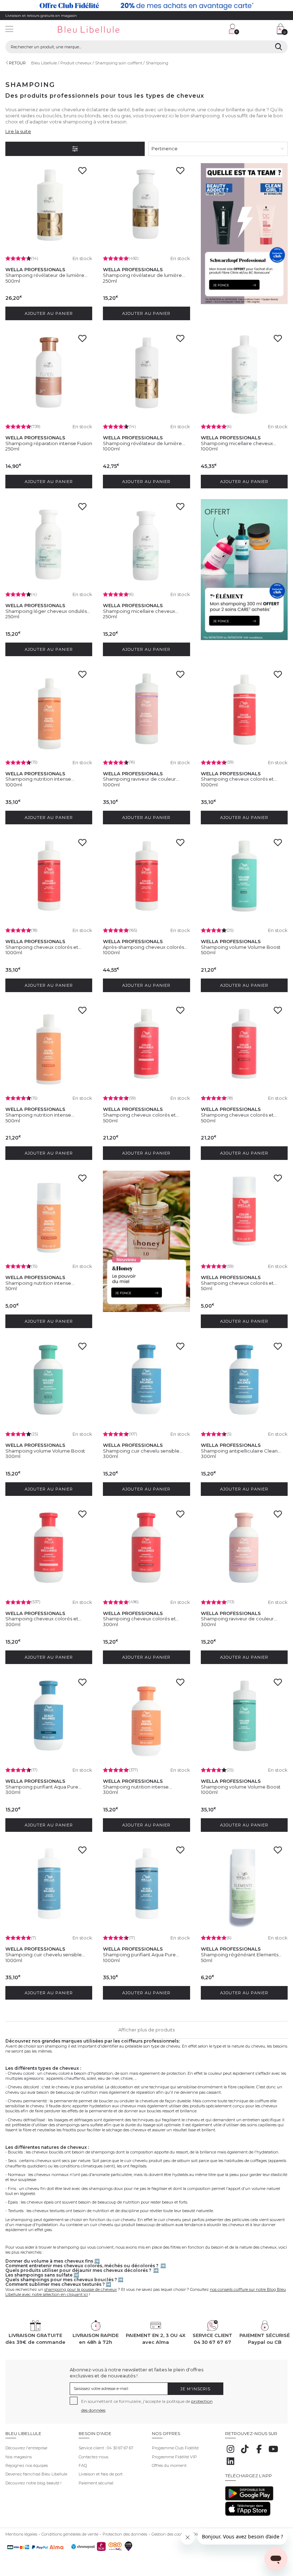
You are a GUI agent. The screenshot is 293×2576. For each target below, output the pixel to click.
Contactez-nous (93, 2457)
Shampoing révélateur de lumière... (46, 275)
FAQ (83, 2465)
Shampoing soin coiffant (119, 63)
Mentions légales (21, 2534)
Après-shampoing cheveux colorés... (145, 947)
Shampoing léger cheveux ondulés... (48, 611)
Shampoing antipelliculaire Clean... (241, 1451)
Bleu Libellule (44, 63)
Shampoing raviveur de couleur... (141, 779)
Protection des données (125, 2534)
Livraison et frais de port (101, 2474)
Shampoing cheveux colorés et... (239, 779)
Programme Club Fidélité (175, 2448)
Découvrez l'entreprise (26, 2448)
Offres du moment (169, 2465)
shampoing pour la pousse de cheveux (81, 2289)
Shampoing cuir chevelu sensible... (143, 1451)
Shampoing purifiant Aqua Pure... (43, 1787)
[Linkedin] (230, 2465)
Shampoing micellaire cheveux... (239, 443)
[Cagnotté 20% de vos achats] (146, 6)
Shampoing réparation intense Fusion (49, 443)
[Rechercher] (279, 47)
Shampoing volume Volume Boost (241, 947)
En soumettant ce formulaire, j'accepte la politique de (147, 2406)
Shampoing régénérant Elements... (241, 1955)
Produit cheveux (76, 63)
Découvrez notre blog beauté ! (33, 2483)
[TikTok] (245, 2453)
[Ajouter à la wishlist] (84, 173)
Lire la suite (18, 131)
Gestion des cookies (170, 2534)
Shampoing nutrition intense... (40, 779)
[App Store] (248, 2514)
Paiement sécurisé (96, 2483)
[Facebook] (259, 2453)
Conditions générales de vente (70, 2534)
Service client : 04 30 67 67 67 (106, 2448)
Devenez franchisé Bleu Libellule (36, 2474)
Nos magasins (19, 2457)
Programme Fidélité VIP (174, 2457)
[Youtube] (273, 2453)
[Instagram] (230, 2453)
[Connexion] (234, 29)
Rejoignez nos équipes (27, 2465)
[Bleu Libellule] (100, 30)
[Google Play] (249, 2499)
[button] (188, 30)
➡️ (97, 2261)
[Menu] (9, 30)
